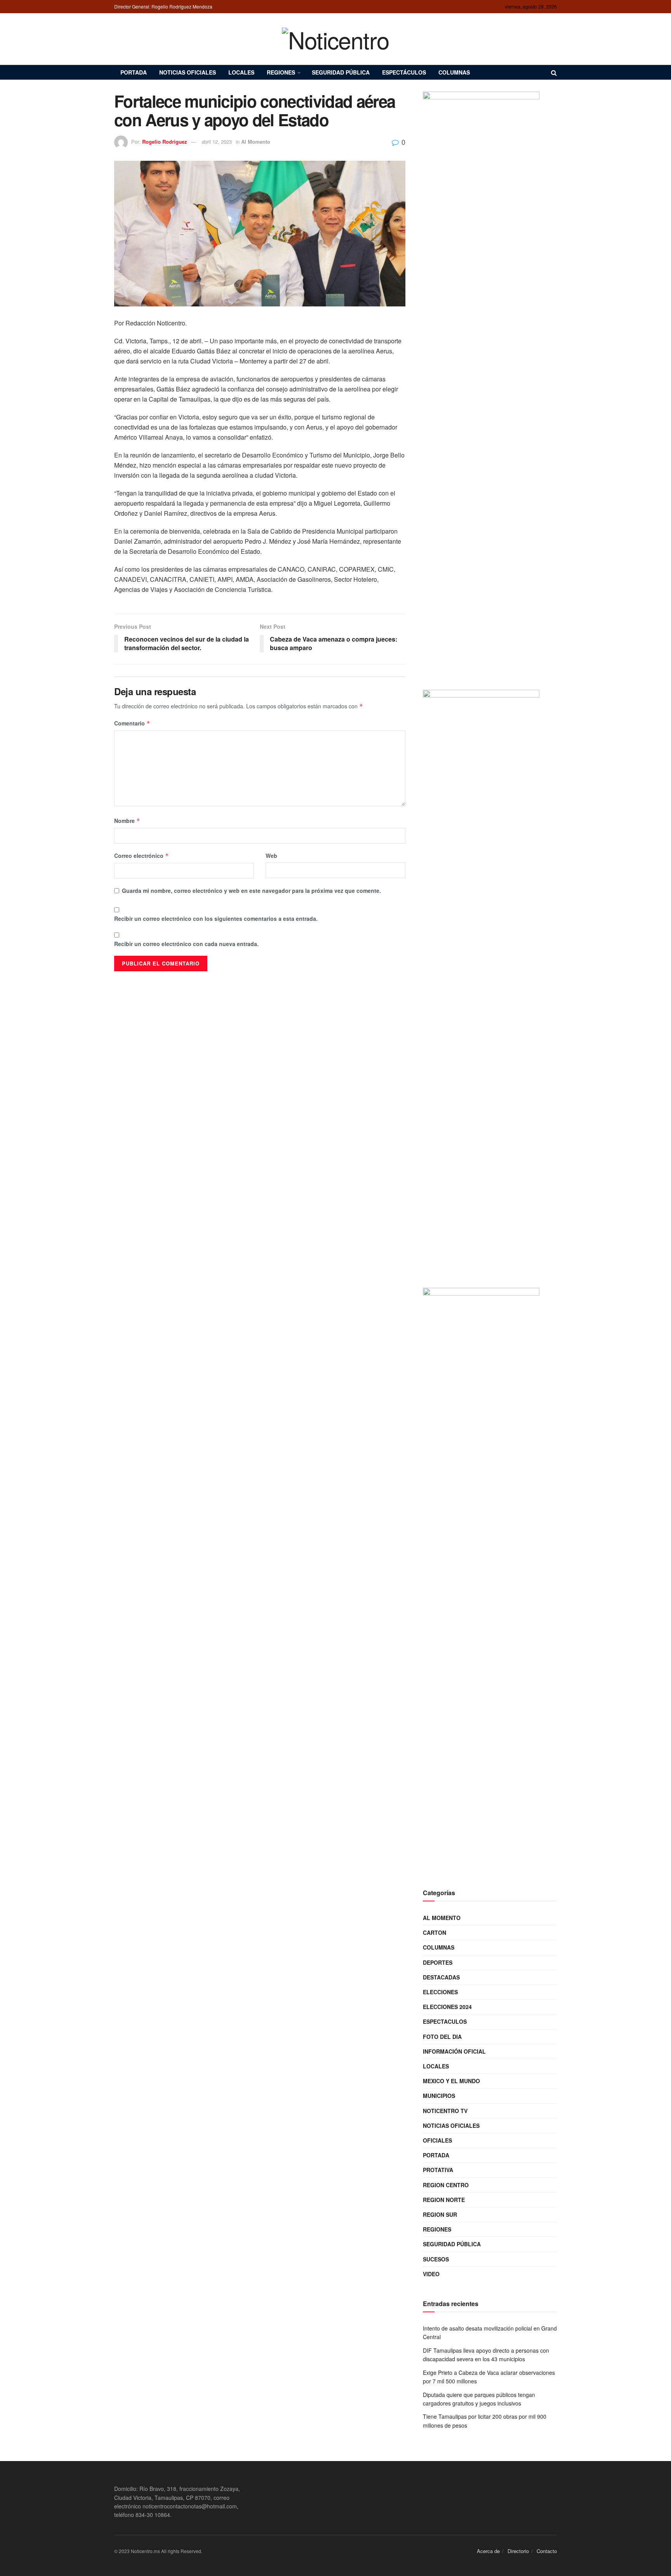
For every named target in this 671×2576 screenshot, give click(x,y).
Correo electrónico (142, 856)
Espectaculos (445, 2021)
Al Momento (256, 142)
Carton (435, 1932)
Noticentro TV (445, 2111)
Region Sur (440, 2214)
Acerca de (488, 2551)
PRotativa (438, 2170)
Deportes (438, 1962)
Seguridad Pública (341, 72)
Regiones (281, 72)
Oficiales (437, 2140)
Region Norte (444, 2200)
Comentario (132, 723)
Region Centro (446, 2185)
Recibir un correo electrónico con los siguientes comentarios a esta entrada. (216, 918)
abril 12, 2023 (217, 142)
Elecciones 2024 (447, 2007)
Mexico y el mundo (451, 2081)
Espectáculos (404, 72)
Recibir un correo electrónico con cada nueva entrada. (186, 944)
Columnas (454, 72)
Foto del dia (442, 2037)
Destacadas (441, 1977)
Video (431, 2274)
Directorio (518, 2551)
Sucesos (436, 2259)
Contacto (547, 2551)
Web (271, 856)
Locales (241, 72)
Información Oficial (454, 2051)
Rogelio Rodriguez (165, 142)
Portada (134, 72)
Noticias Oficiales (188, 72)
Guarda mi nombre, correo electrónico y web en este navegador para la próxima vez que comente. (251, 891)
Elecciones (440, 1992)
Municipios (439, 2096)
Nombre (127, 821)
